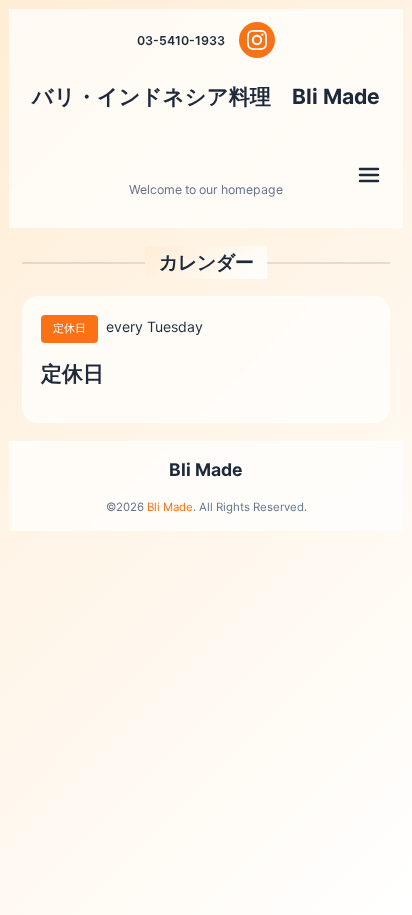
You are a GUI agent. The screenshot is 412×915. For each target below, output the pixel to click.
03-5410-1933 (181, 40)
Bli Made (206, 469)
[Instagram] (257, 40)
